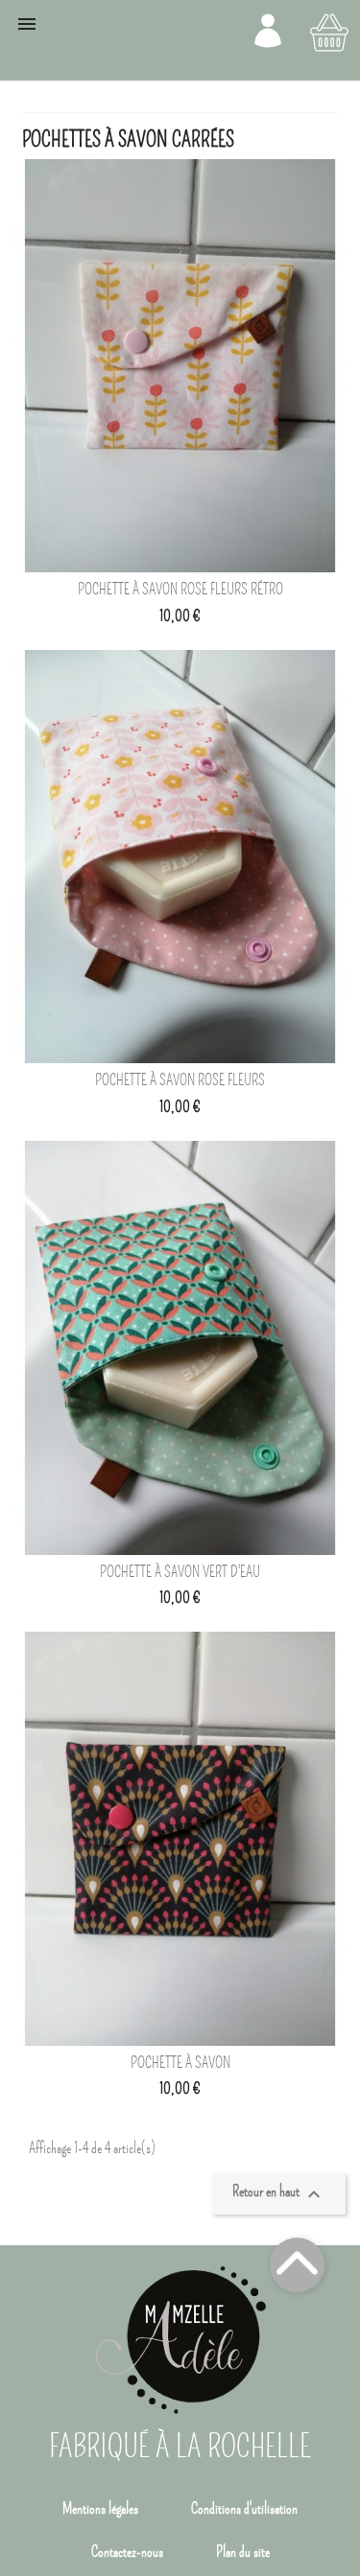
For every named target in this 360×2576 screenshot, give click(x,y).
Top (297, 2265)
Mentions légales (100, 2509)
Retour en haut (279, 2194)
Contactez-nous (127, 2552)
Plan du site (243, 2552)
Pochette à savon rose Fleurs (180, 1080)
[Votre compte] (268, 31)
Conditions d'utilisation (244, 2509)
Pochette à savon (180, 2063)
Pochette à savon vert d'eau (180, 1572)
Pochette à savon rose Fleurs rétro (180, 590)
